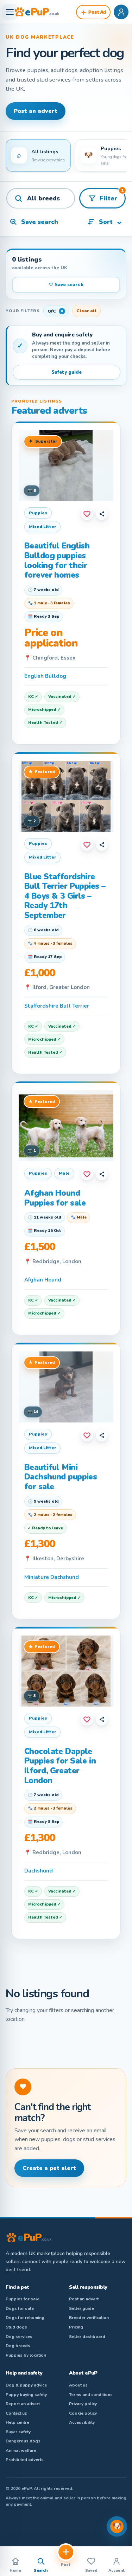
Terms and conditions (91, 2395)
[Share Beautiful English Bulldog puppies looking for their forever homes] (102, 514)
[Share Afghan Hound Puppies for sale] (102, 1174)
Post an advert (36, 111)
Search (41, 2571)
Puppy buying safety (26, 2395)
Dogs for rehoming (25, 2318)
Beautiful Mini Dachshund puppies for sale (61, 1477)
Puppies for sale (23, 2299)
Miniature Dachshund (52, 1577)
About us (78, 2385)
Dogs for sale (20, 2308)
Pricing (76, 2327)
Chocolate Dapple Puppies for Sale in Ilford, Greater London (60, 1766)
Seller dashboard (87, 2337)
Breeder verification (89, 2318)
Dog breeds (18, 2346)
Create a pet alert (49, 2168)
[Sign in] (121, 12)
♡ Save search (66, 285)
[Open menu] (10, 12)
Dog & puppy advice (26, 2385)
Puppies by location (26, 2355)
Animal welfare (21, 2450)
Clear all (86, 311)
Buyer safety (18, 2432)
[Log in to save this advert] (87, 514)
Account (117, 2571)
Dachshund (39, 1871)
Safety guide (67, 372)
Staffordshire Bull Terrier (57, 1006)
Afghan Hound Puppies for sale (55, 1198)
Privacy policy (83, 2404)
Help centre (17, 2422)
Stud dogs (16, 2327)
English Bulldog (45, 676)
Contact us (16, 2413)
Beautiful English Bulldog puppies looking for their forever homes (57, 560)
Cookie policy (83, 2413)
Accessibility (82, 2422)
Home (15, 2571)
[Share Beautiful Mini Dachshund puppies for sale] (102, 1435)
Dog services (19, 2337)
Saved (91, 2571)
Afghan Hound (43, 1280)
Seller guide (81, 2308)
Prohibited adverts (25, 2460)
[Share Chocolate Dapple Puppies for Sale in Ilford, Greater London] (102, 1720)
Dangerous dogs (23, 2441)
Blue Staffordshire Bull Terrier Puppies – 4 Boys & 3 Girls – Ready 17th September (65, 896)
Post (66, 2565)
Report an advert (23, 2404)
